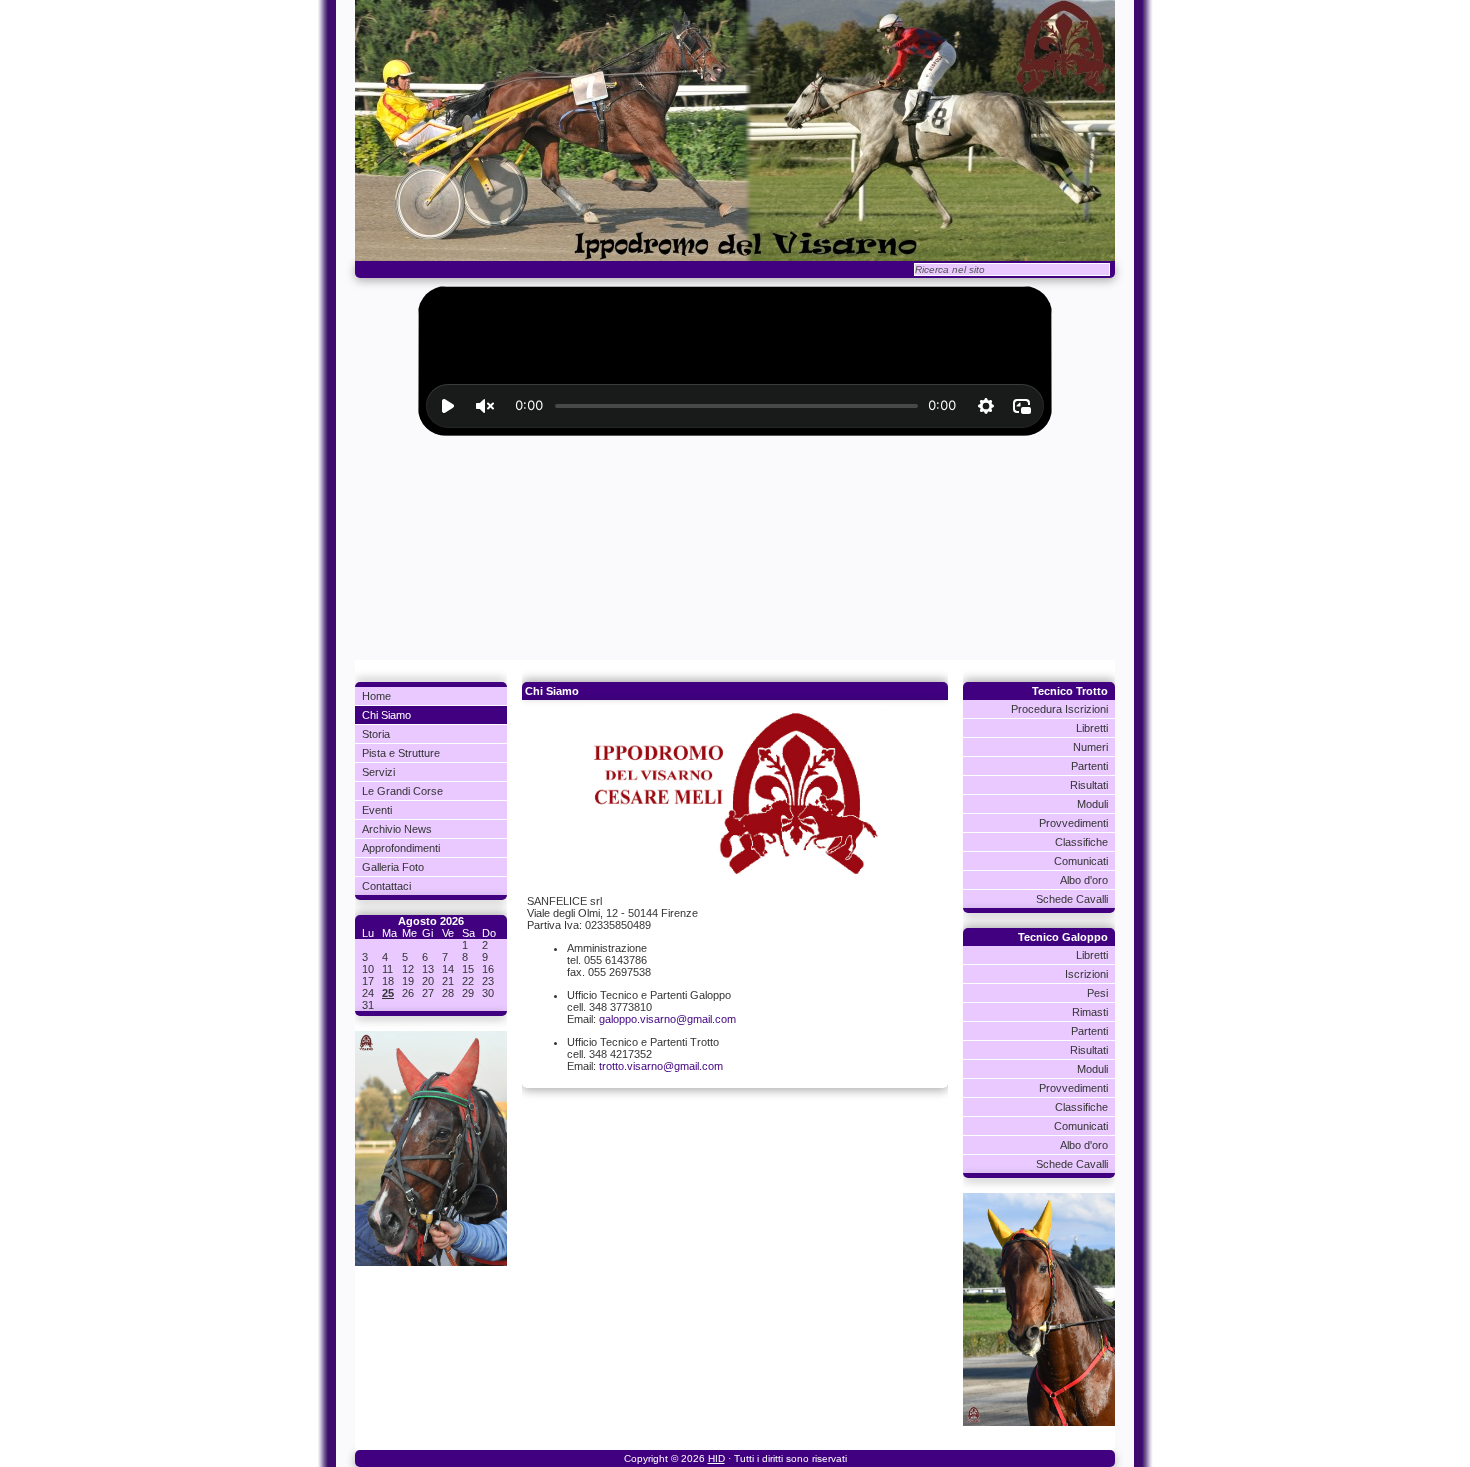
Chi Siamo (386, 715)
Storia (376, 734)
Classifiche (1081, 842)
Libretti (1092, 728)
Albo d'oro (1084, 880)
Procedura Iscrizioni (1059, 709)
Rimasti (1090, 1012)
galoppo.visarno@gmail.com (667, 1019)
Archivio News (397, 829)
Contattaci (386, 886)
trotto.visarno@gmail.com (661, 1066)
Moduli (1092, 804)
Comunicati (1081, 861)
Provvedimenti (1073, 823)
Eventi (377, 810)
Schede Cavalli (1072, 899)
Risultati (1089, 785)
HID (716, 1458)
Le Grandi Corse (402, 791)
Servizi (378, 772)
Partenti (1089, 766)
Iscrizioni (1086, 974)
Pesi (1097, 993)
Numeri (1090, 747)
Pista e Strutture (401, 753)
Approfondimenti (401, 848)
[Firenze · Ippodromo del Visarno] (735, 130)
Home (376, 696)
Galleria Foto (393, 867)
